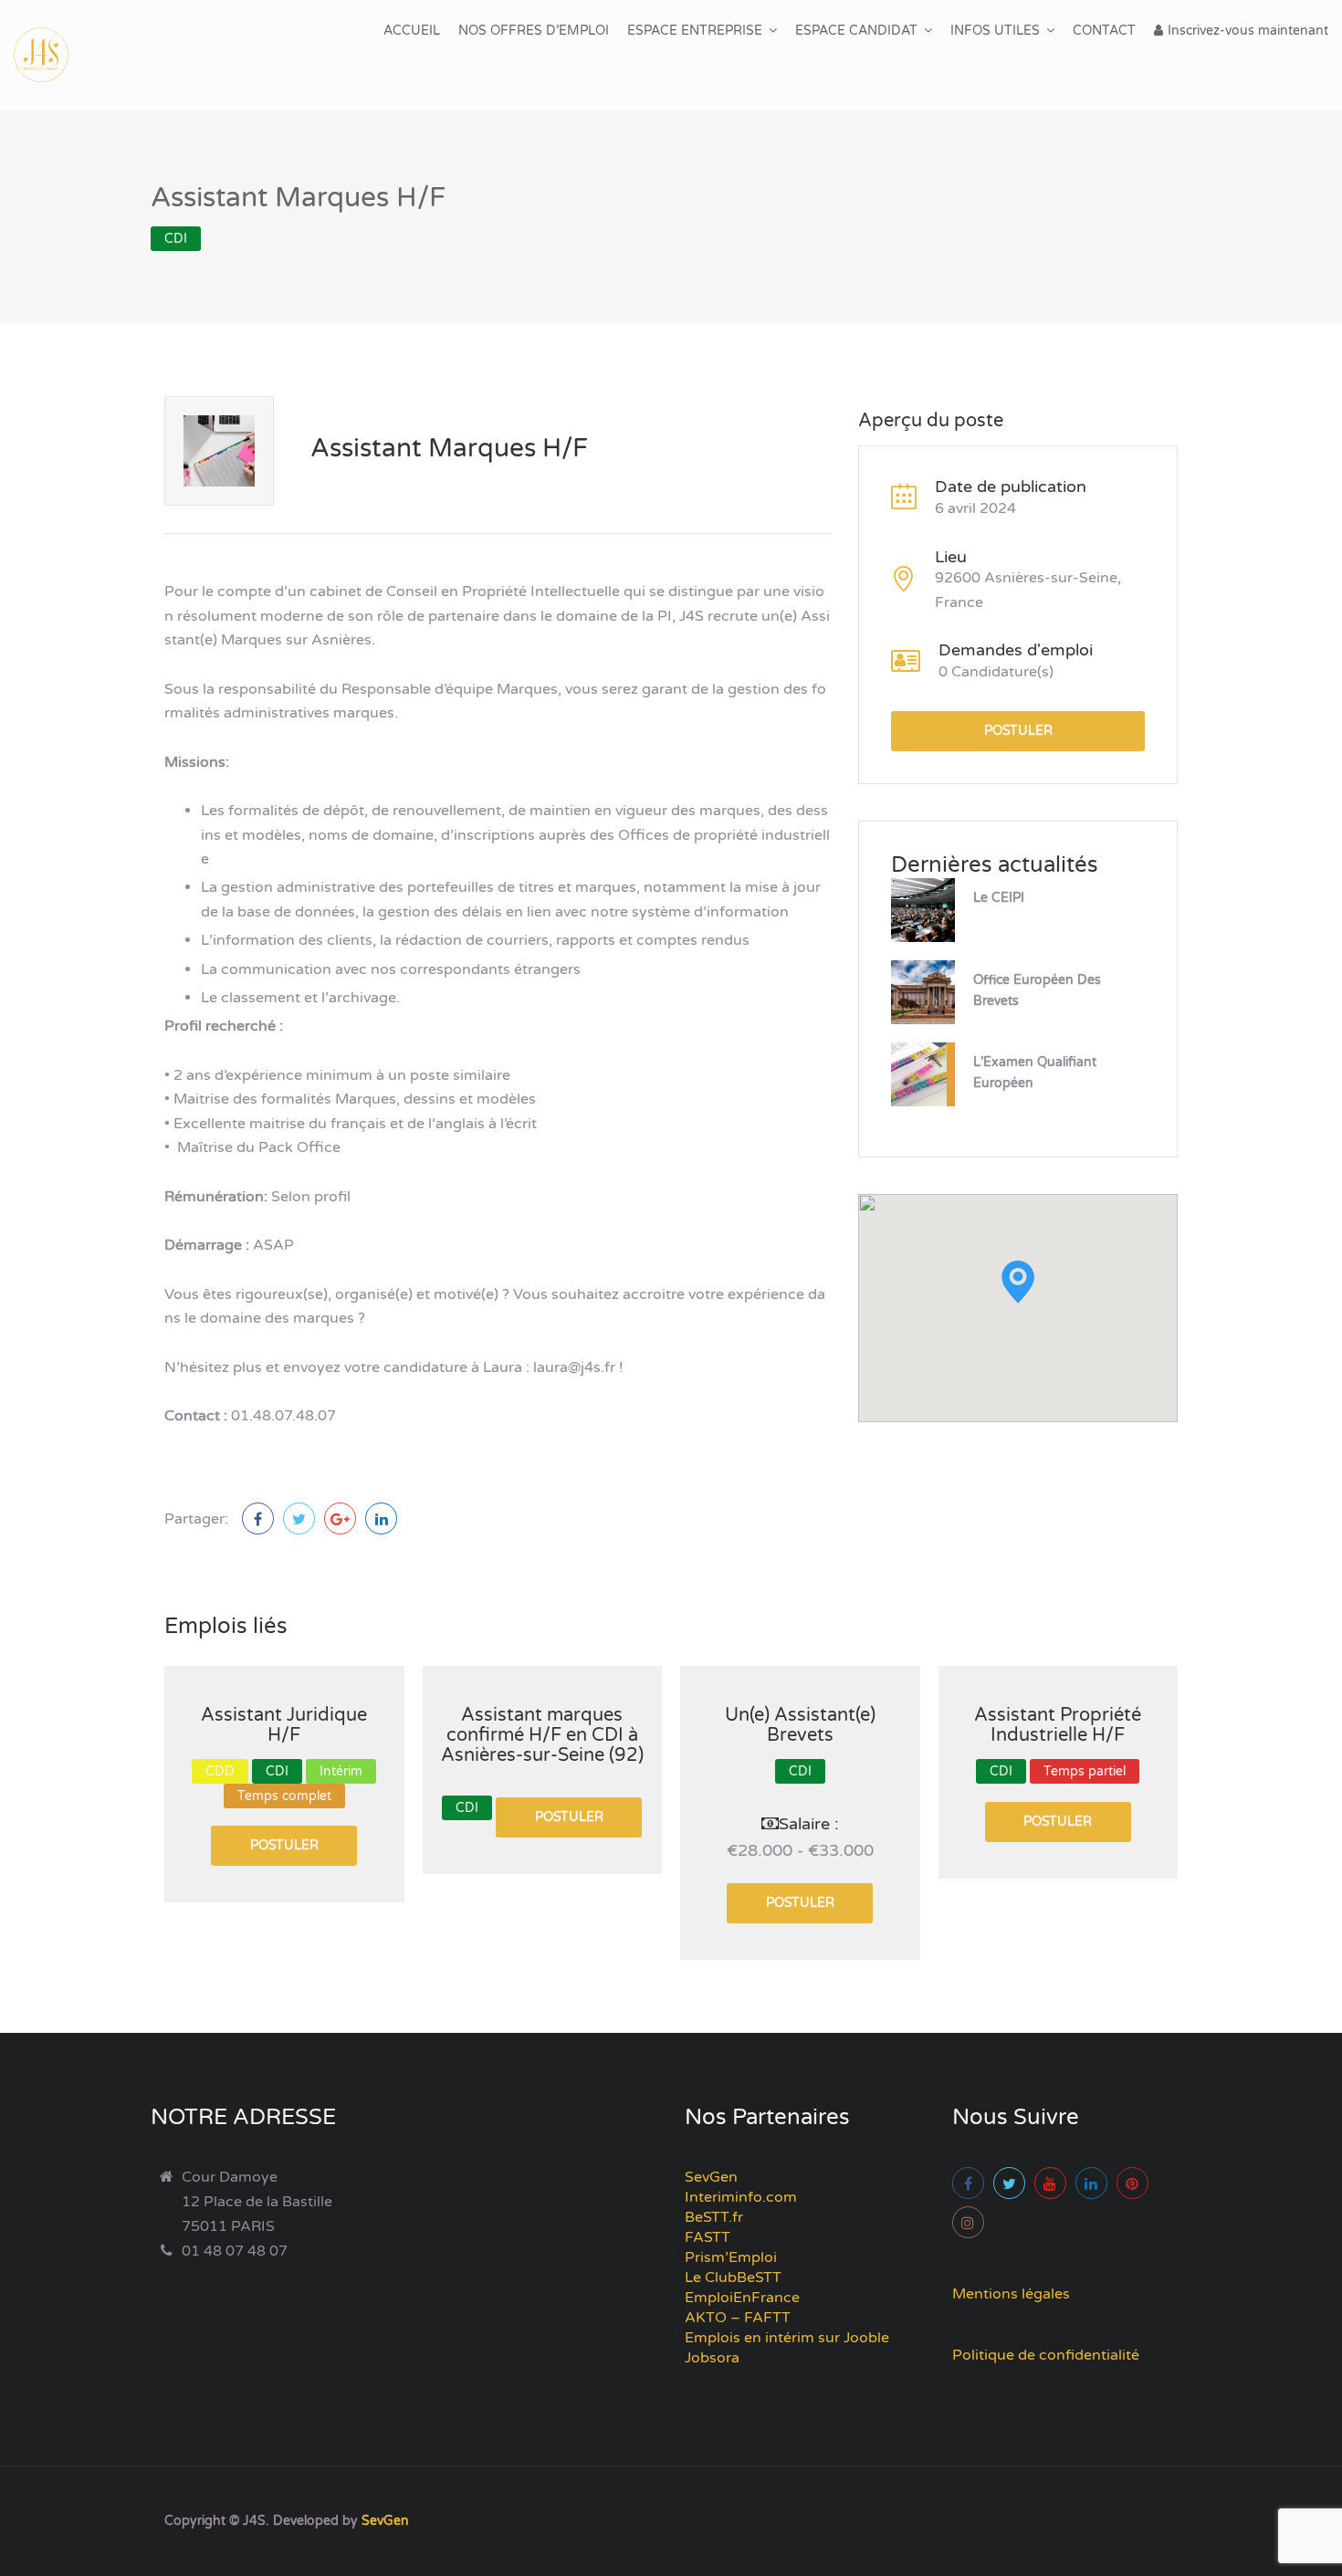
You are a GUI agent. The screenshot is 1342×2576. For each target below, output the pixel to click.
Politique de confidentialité (1046, 2355)
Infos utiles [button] (995, 31)
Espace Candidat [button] (856, 31)
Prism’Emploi (731, 2257)
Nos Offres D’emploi (534, 31)
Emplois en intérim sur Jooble (787, 2338)
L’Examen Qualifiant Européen (1035, 1073)
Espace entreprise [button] (695, 31)
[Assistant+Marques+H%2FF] (299, 1518)
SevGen (711, 2177)
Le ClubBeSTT (733, 2278)
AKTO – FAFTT (738, 2318)
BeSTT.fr (714, 2217)
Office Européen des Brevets (1037, 990)
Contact (1104, 31)
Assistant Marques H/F (449, 448)
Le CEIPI (999, 898)
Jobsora (712, 2358)
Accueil (412, 31)
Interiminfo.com (741, 2197)
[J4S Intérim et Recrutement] (55, 55)
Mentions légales (1011, 2294)
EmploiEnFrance (742, 2298)
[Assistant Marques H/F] (258, 1518)
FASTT (708, 2237)
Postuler (1018, 731)
